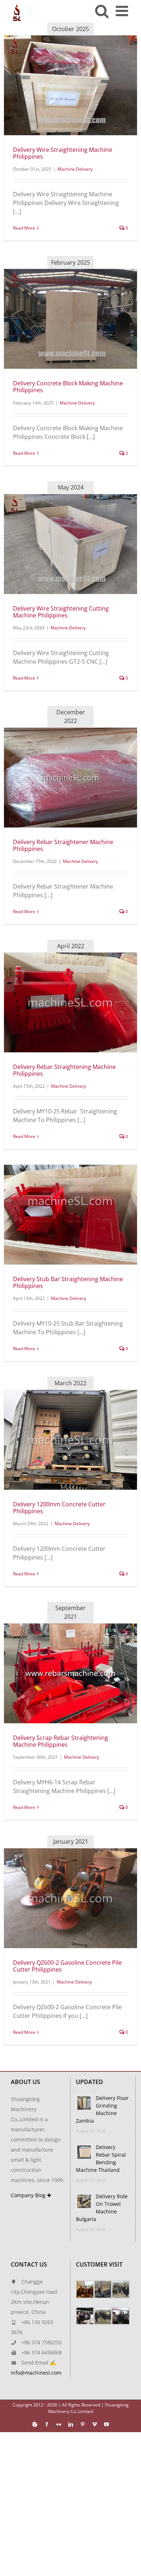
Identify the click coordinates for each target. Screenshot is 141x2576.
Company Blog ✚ (31, 2195)
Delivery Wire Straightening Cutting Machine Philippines (61, 612)
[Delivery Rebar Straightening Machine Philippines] (70, 1002)
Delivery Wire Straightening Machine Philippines (63, 153)
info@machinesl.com (36, 2373)
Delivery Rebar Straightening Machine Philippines (64, 1070)
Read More (24, 228)
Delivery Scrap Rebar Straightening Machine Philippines (61, 1741)
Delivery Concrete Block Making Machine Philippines (68, 387)
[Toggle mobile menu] (123, 11)
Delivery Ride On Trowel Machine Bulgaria (102, 2208)
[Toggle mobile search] (102, 11)
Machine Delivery (75, 169)
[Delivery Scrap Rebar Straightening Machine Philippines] (70, 1673)
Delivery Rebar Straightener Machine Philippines (63, 845)
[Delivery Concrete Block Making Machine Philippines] (70, 319)
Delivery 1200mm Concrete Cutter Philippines (59, 1508)
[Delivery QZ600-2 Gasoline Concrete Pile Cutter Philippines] (70, 1898)
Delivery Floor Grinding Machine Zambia (102, 2109)
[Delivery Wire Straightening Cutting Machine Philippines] (70, 544)
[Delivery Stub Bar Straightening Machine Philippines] (70, 1215)
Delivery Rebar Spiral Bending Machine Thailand (101, 2158)
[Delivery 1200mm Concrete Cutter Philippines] (70, 1440)
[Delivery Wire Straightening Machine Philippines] (70, 85)
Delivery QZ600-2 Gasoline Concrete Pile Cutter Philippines (67, 1966)
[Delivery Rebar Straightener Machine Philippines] (70, 778)
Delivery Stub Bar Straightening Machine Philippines (68, 1282)
